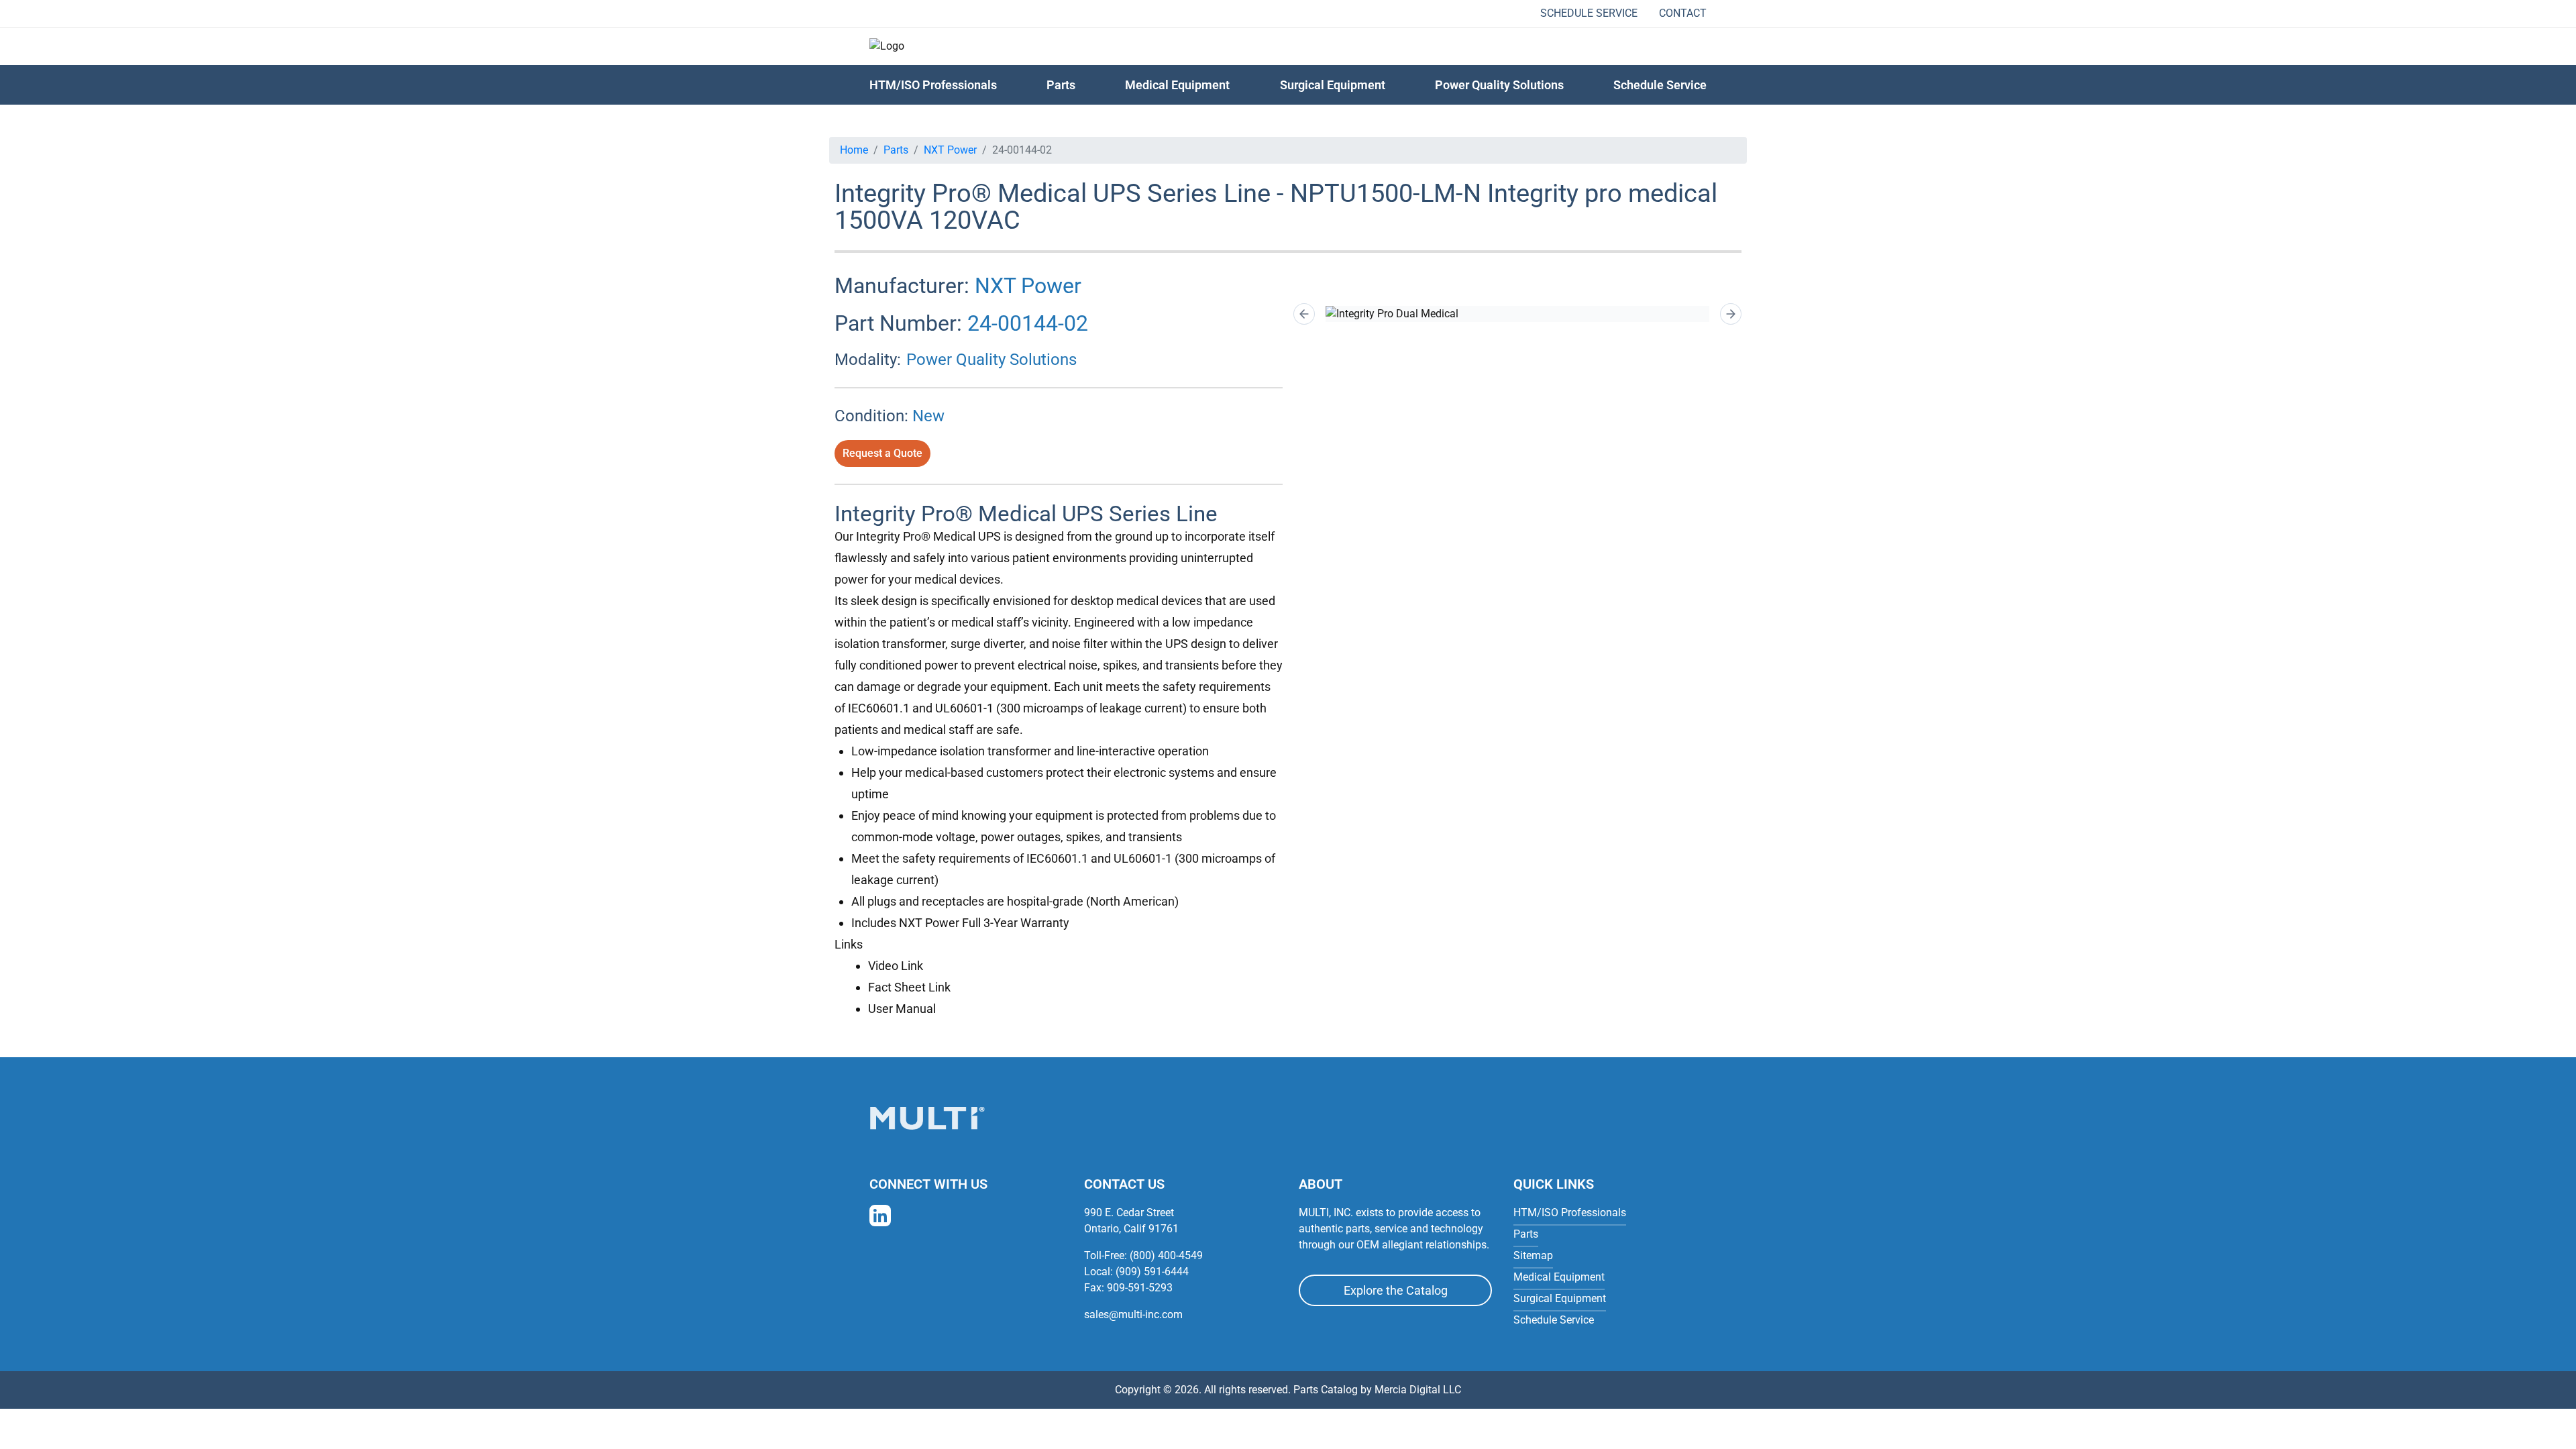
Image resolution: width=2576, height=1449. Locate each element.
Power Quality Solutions (1499, 85)
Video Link (896, 966)
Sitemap (1533, 1255)
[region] (1517, 314)
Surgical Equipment (1333, 85)
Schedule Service (1589, 13)
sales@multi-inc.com (1133, 1314)
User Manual (902, 1009)
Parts (896, 150)
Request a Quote (882, 453)
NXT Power (950, 150)
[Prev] (1304, 314)
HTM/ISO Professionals (933, 85)
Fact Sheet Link (909, 987)
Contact (1683, 13)
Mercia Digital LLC (1418, 1390)
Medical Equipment (1177, 85)
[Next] (1731, 314)
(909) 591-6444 (1152, 1272)
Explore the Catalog (1396, 1290)
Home (854, 150)
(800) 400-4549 (1166, 1255)
